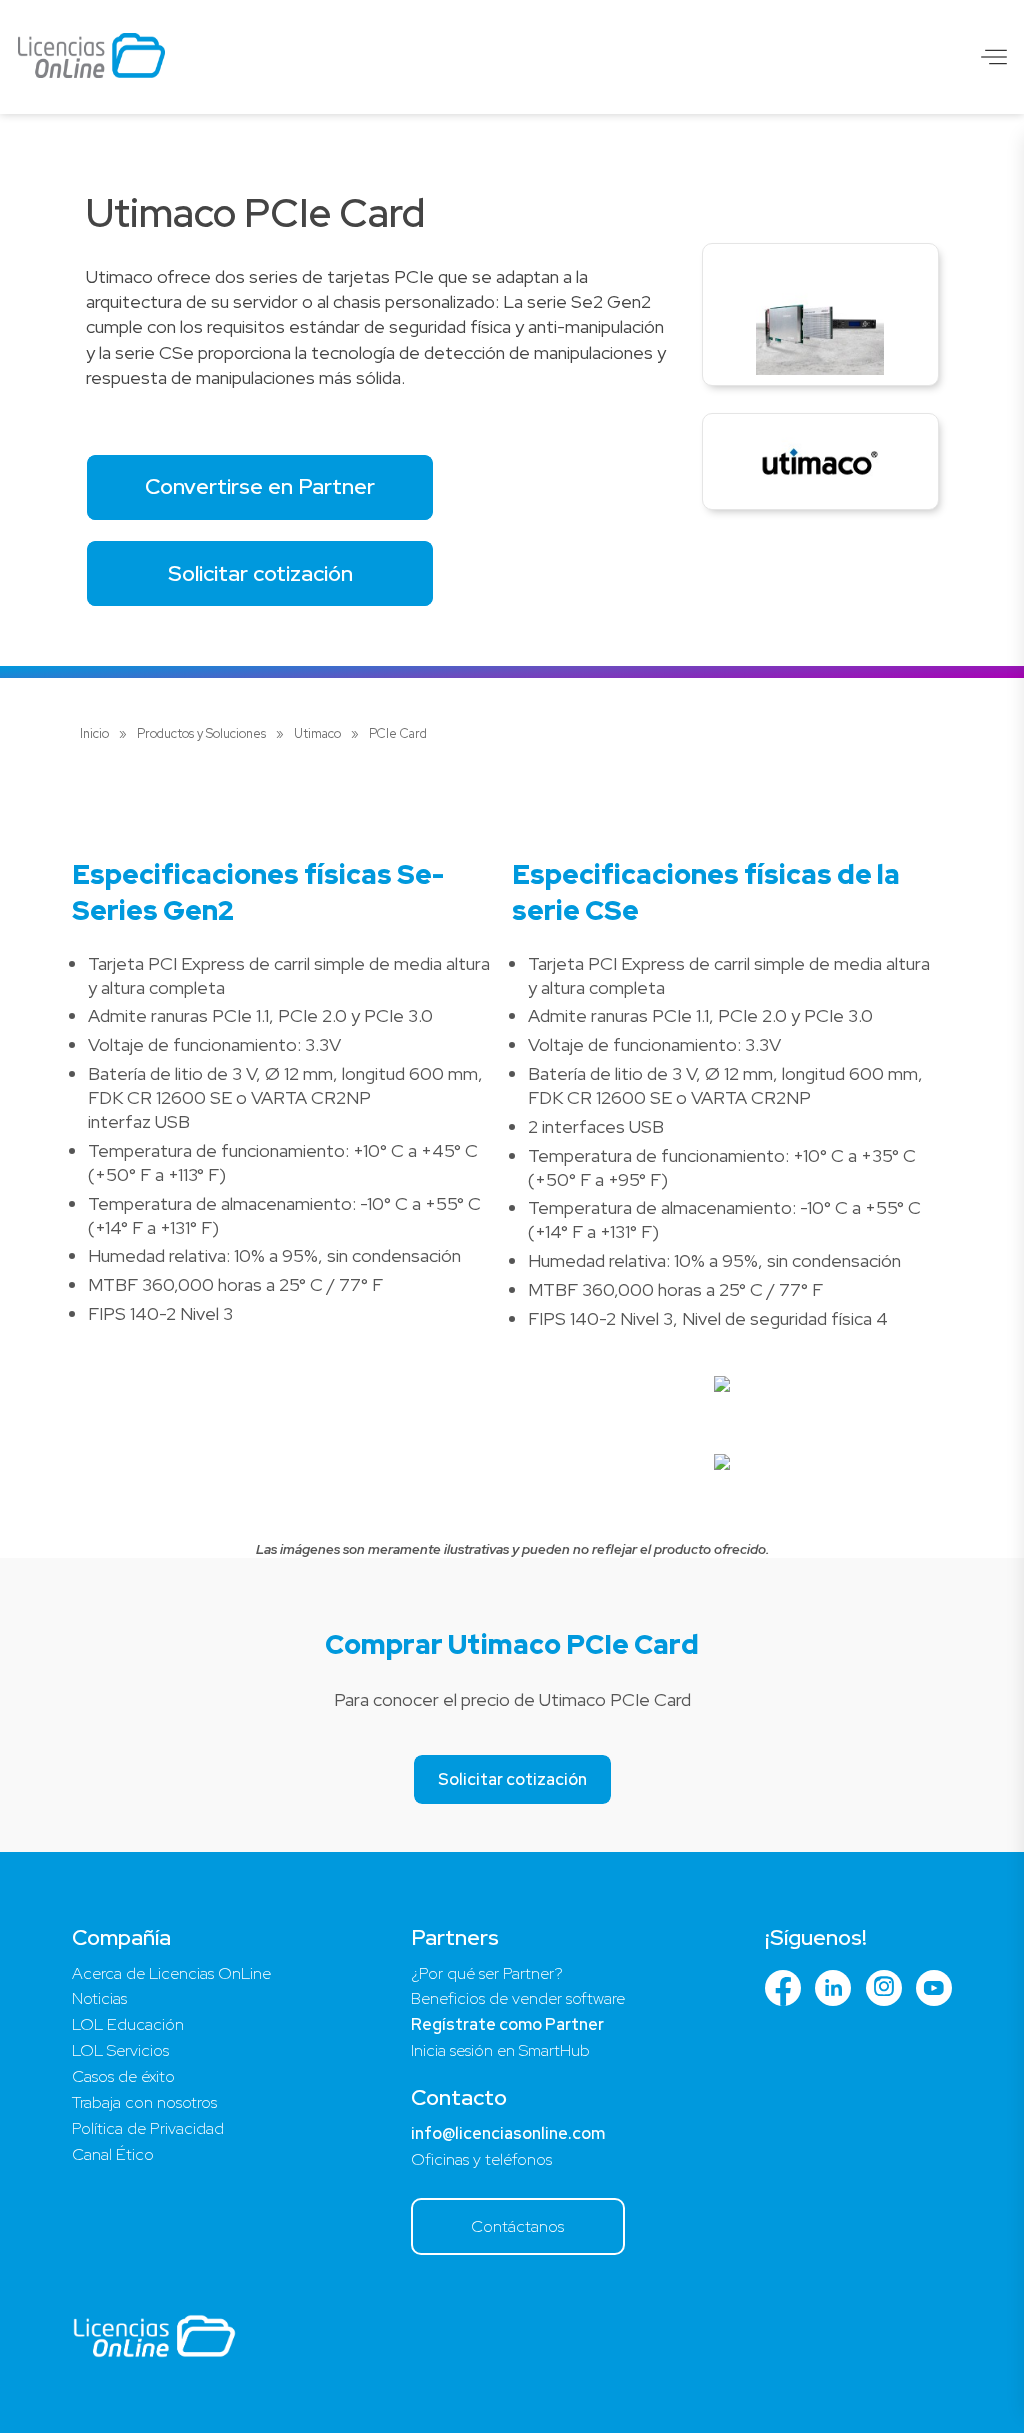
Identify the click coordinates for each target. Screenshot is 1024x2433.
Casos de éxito (123, 2076)
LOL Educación (128, 2024)
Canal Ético (113, 2154)
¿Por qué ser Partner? (487, 1973)
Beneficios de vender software (518, 1998)
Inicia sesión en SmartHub (500, 2050)
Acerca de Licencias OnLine (171, 1973)
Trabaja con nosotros (144, 2102)
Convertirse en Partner (260, 486)
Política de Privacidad (148, 2128)
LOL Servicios (120, 2050)
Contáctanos (517, 2226)
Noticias (99, 1998)
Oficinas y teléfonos (481, 2159)
